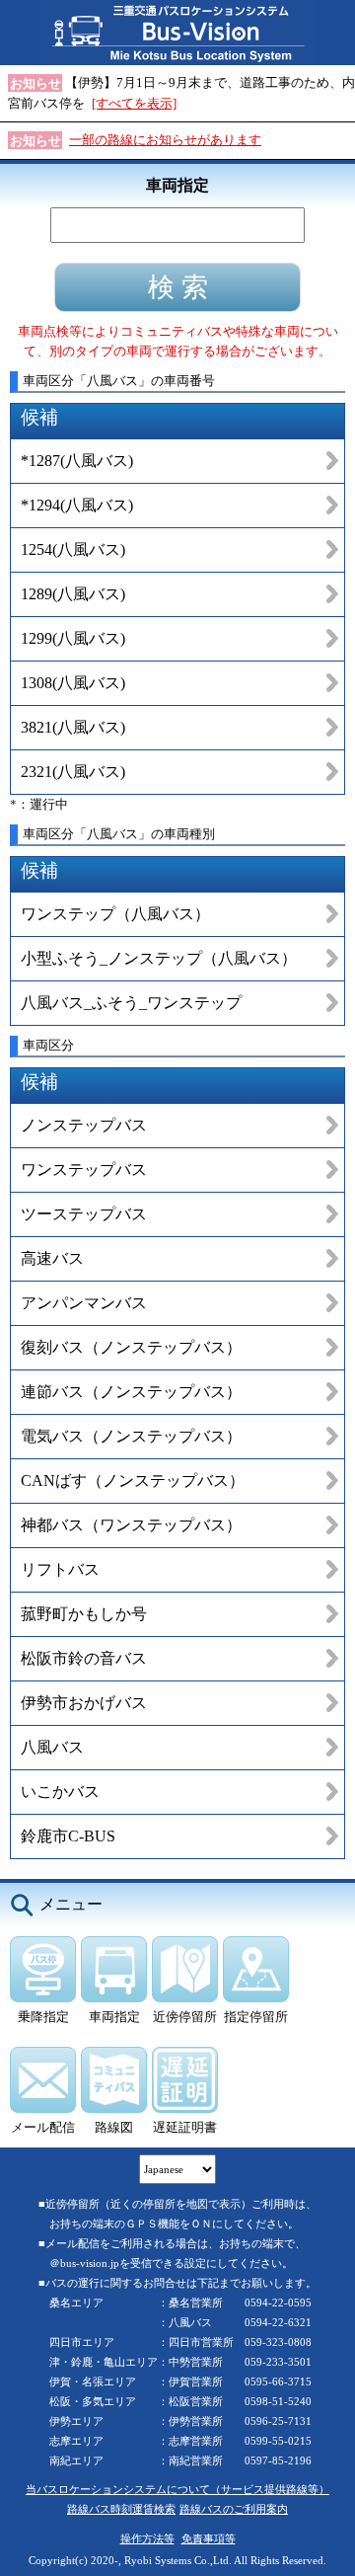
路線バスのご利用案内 (234, 2509)
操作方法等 (147, 2538)
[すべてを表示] (134, 103)
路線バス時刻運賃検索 (121, 2509)
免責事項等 (209, 2538)
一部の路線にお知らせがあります (165, 140)
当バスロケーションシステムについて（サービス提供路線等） (177, 2489)
